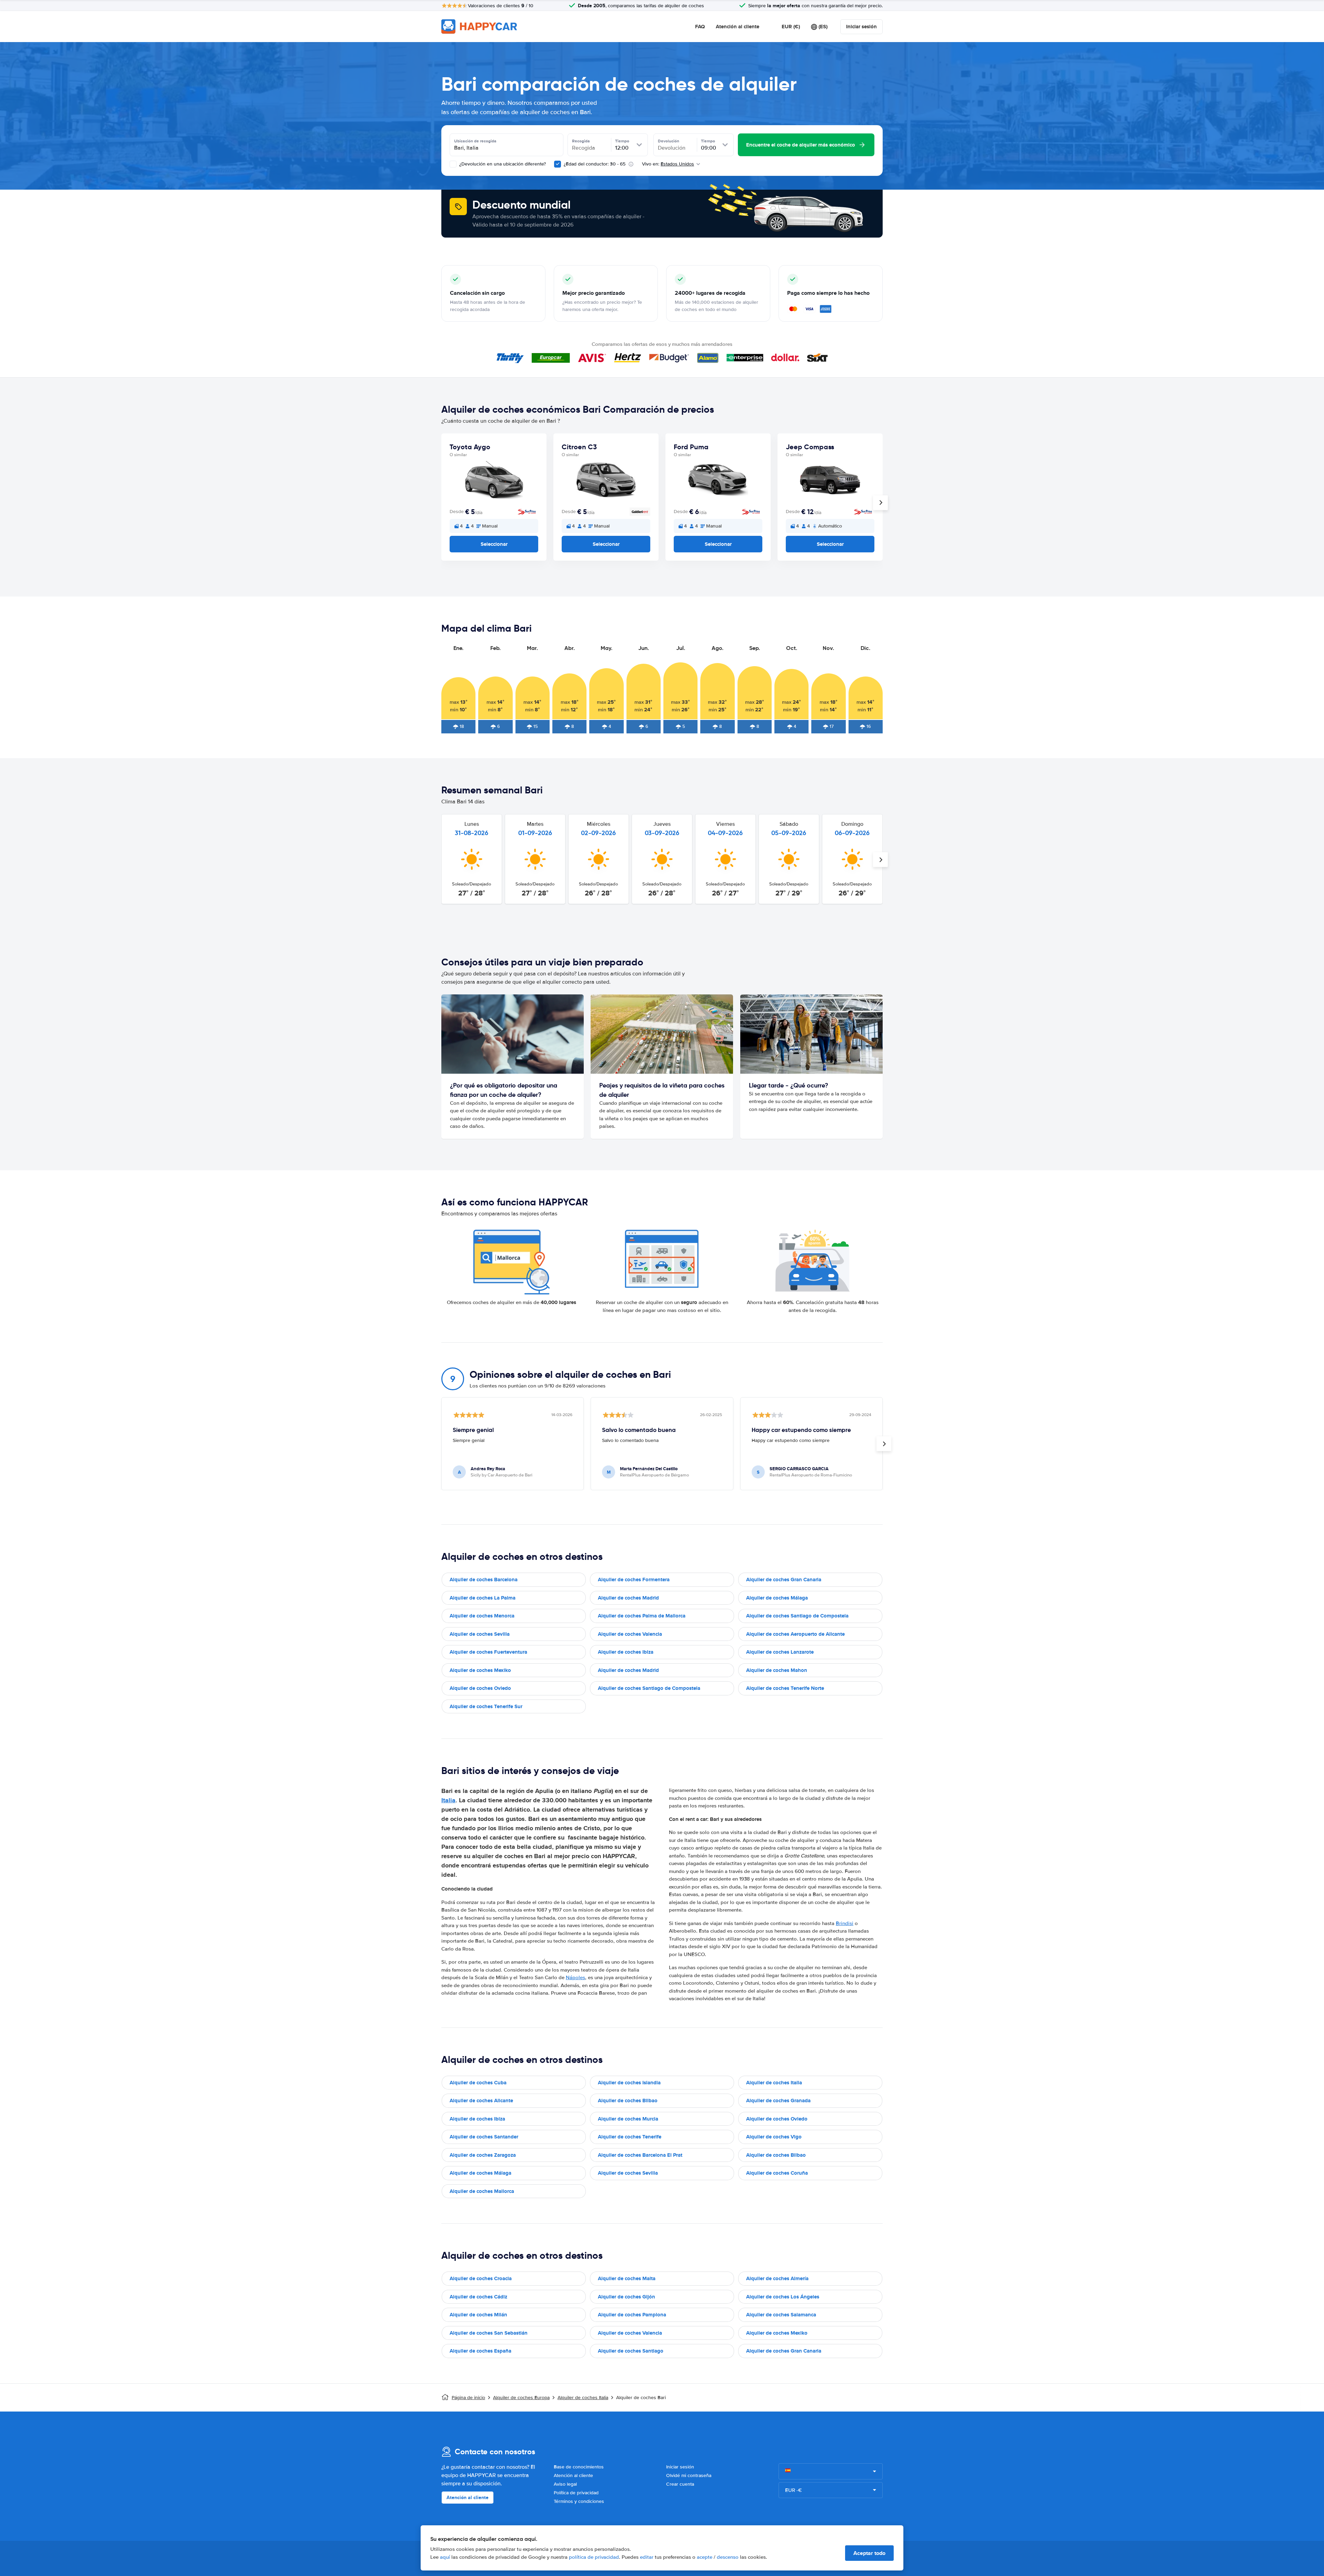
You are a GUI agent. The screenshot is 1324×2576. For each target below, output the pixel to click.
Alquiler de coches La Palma (483, 1598)
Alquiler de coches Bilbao (628, 2101)
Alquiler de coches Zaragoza (483, 2155)
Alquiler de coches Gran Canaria (784, 1580)
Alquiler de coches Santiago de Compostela (797, 1616)
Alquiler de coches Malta (627, 2278)
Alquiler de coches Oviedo (480, 1688)
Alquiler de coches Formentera (634, 1580)
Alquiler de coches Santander (484, 2137)
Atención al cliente (738, 27)
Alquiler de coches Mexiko (480, 1670)
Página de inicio (468, 2398)
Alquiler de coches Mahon (777, 1670)
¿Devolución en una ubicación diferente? (502, 164)
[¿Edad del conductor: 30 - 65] (558, 164)
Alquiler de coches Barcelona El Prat (640, 2155)
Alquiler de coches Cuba (478, 2083)
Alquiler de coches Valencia (630, 1634)
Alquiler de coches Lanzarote (780, 1652)
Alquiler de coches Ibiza (626, 1652)
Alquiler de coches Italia (774, 2083)
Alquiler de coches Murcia (628, 2119)
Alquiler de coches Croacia (481, 2278)
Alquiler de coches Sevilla (480, 1634)
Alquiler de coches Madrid (628, 1598)
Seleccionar (494, 544)
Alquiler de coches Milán (478, 2315)
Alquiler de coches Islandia (629, 2083)
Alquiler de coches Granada (778, 2101)
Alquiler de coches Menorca (482, 1616)
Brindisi (845, 1923)
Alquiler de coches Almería (777, 2278)
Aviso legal (565, 2484)
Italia (448, 1800)
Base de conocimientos (579, 2467)
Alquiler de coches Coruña (777, 2173)
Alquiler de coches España (480, 2351)
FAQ (700, 27)
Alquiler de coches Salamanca (781, 2315)
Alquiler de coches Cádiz (478, 2297)
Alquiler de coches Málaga (777, 1598)
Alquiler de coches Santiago (631, 2351)
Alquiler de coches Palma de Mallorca (642, 1616)
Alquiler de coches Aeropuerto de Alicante (795, 1634)
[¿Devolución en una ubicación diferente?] (453, 164)
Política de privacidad (576, 2493)
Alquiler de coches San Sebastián (489, 2333)
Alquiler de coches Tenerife (630, 2137)
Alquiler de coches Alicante (481, 2101)
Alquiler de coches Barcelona (484, 1580)
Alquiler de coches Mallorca (482, 2191)
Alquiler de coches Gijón (626, 2297)
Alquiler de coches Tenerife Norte (785, 1688)
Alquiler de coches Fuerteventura (488, 1652)
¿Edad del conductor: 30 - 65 (595, 164)
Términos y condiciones (579, 2501)
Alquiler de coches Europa (521, 2398)
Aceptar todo (869, 2553)
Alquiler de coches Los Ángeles (783, 2297)
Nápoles (575, 1977)
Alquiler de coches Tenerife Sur (486, 1706)
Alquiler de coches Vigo (774, 2137)
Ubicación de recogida (475, 141)
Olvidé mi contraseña (689, 2475)
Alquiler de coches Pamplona (632, 2315)
